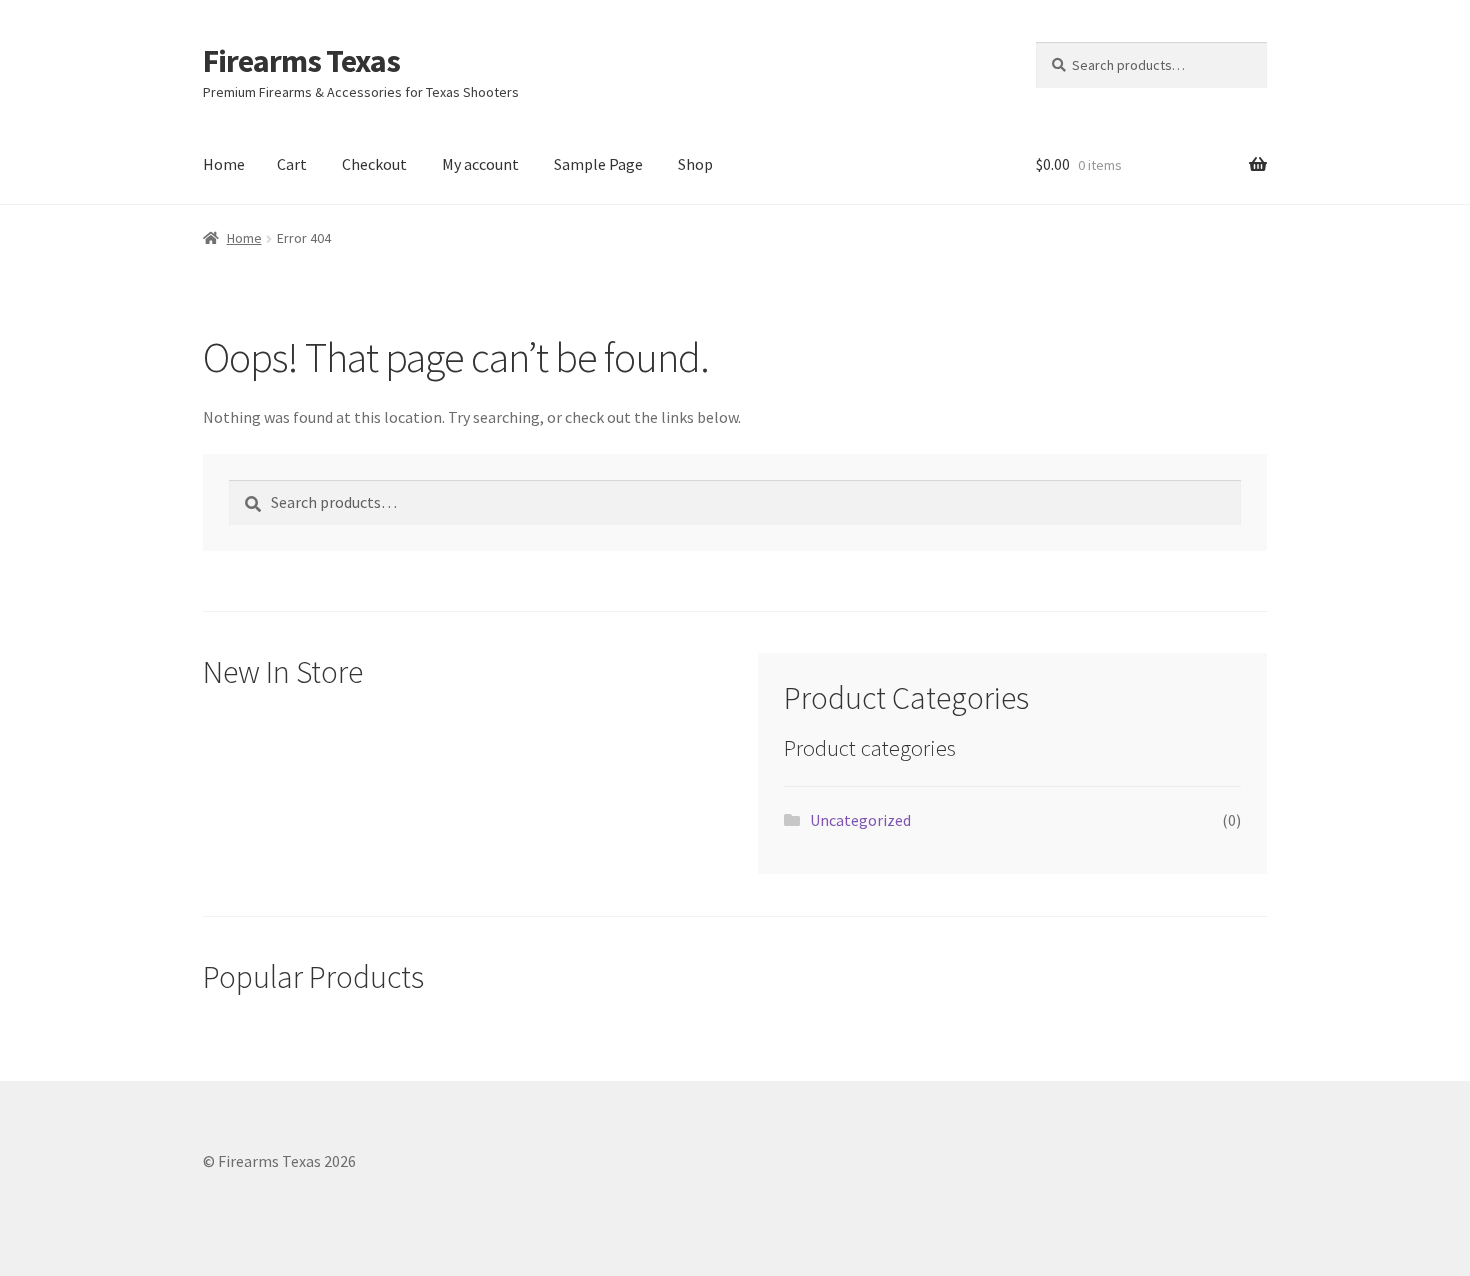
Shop (695, 164)
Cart (292, 164)
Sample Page (598, 164)
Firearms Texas (301, 61)
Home (224, 164)
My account (480, 164)
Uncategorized (860, 820)
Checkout (374, 164)
